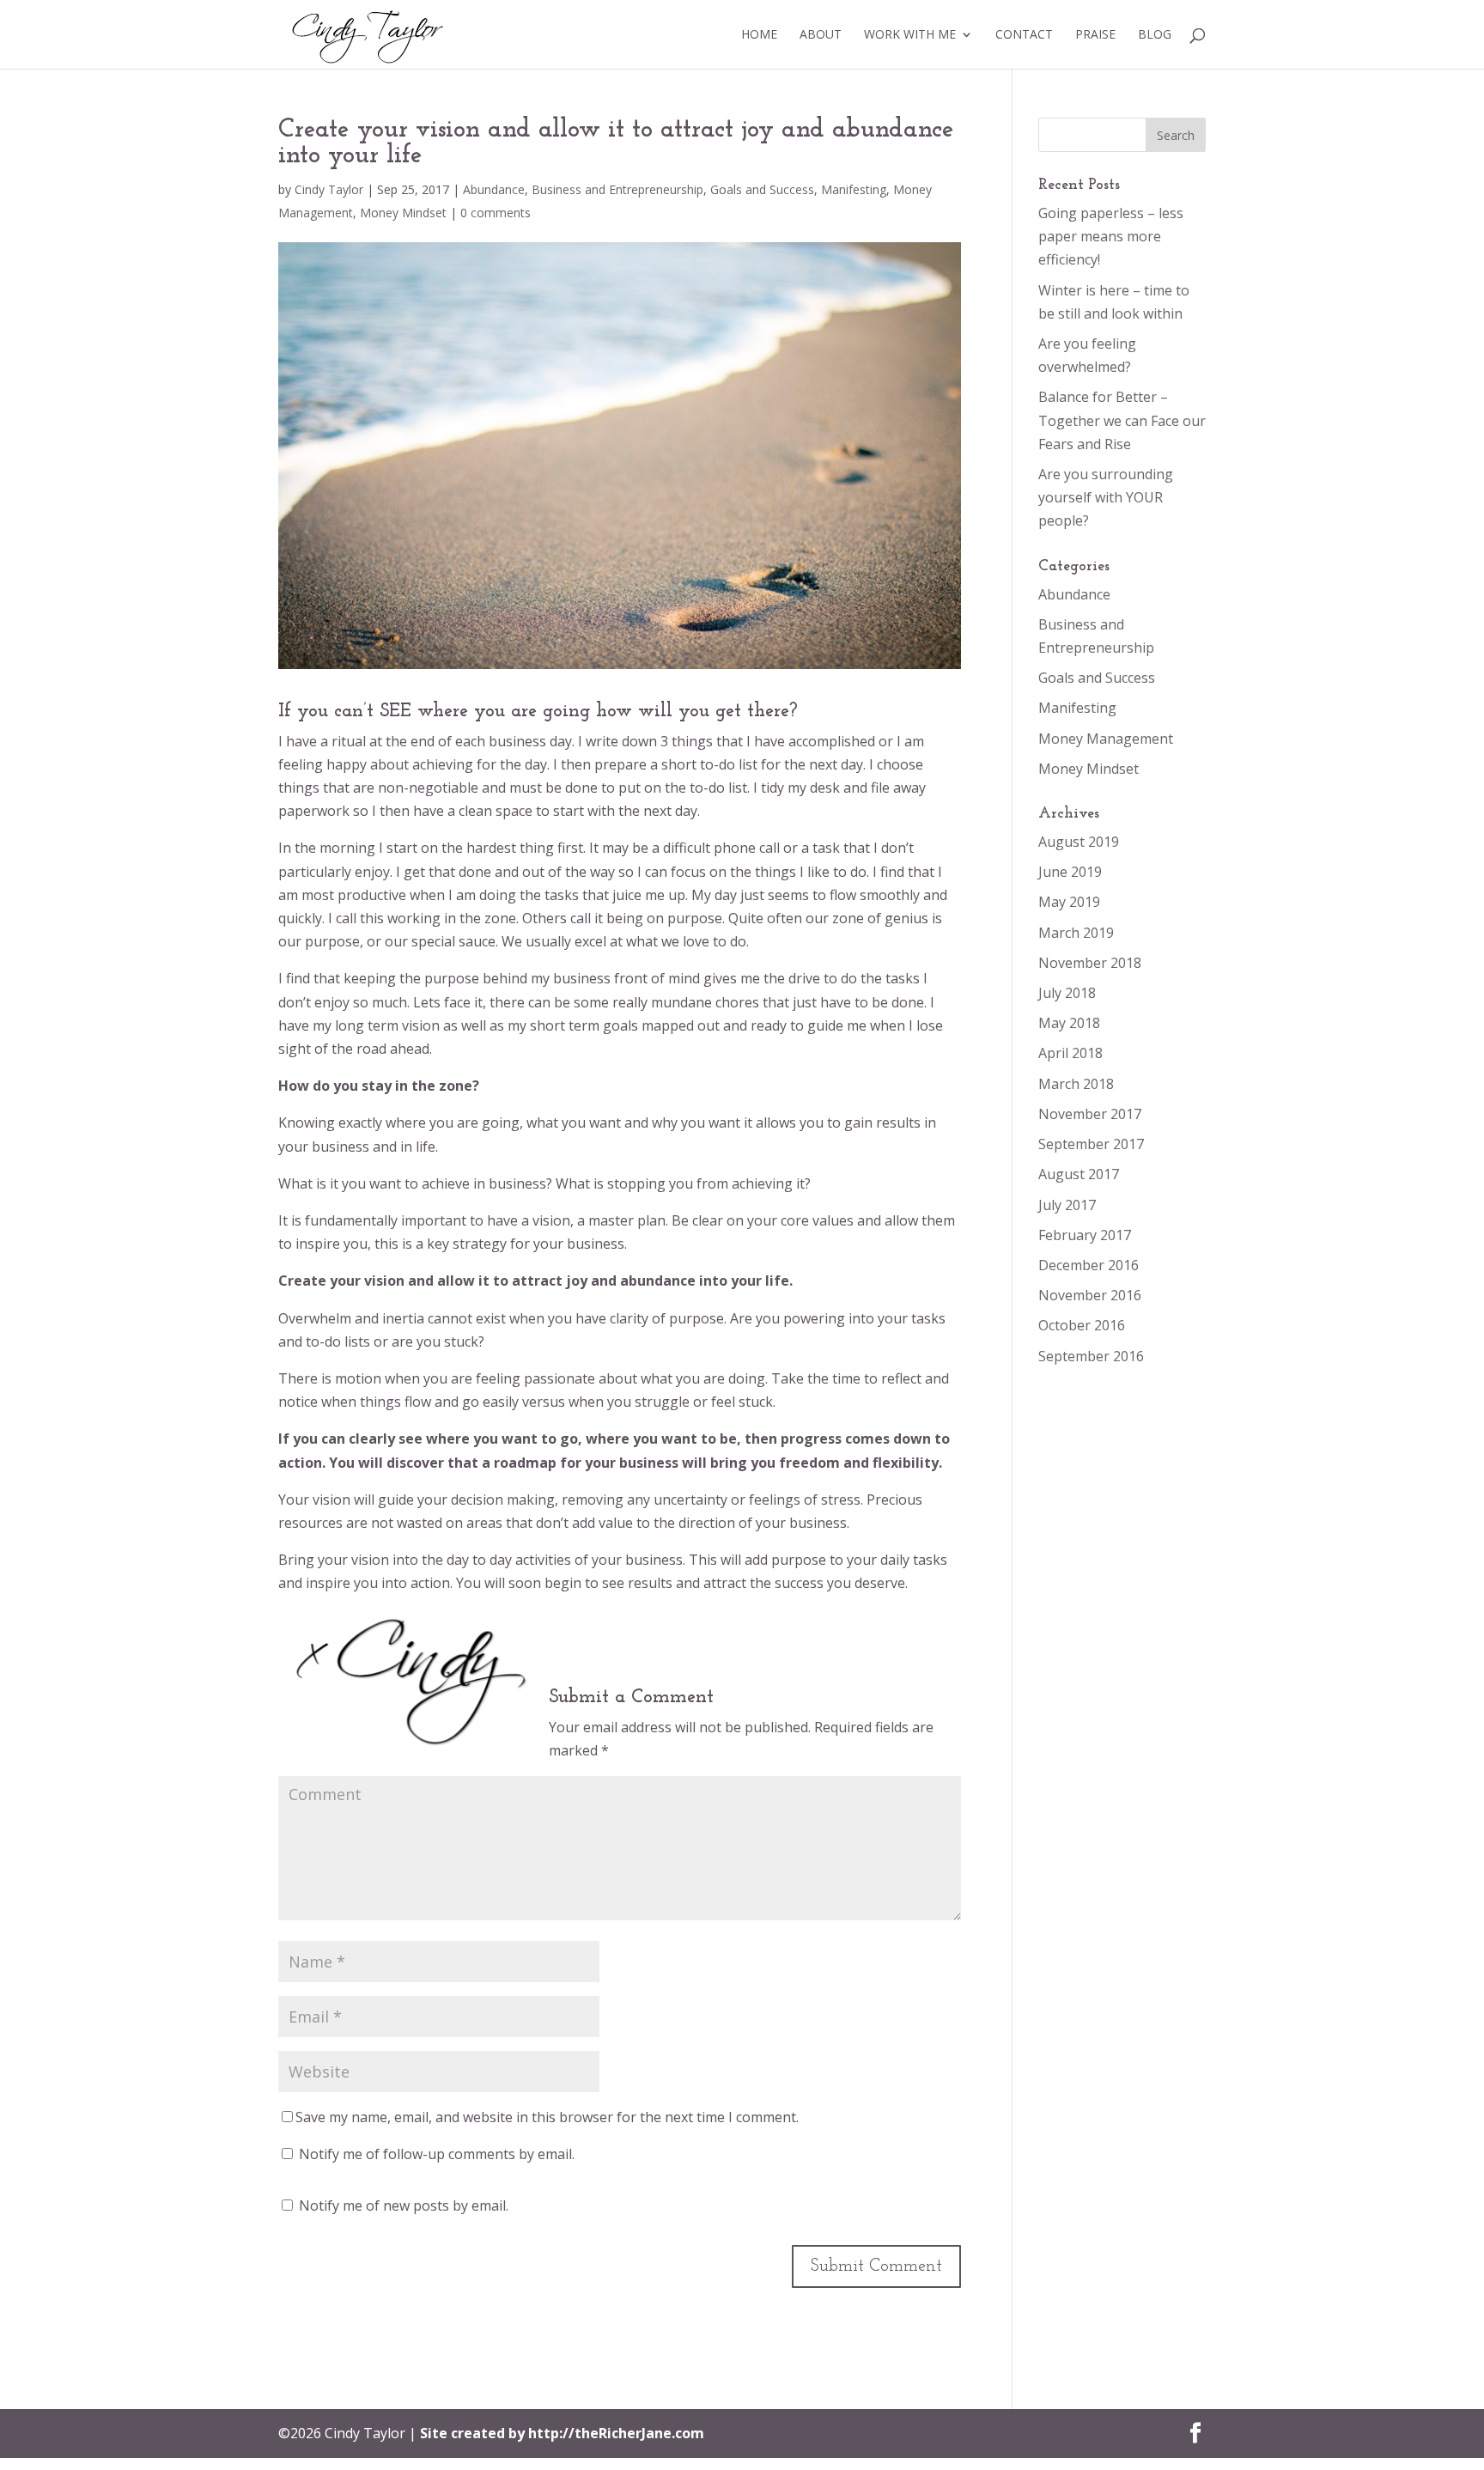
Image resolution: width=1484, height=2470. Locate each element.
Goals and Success (762, 189)
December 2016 (1089, 1265)
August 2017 (1079, 1174)
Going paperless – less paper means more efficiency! (1111, 236)
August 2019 (1079, 842)
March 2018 (1076, 1084)
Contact (1024, 35)
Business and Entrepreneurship (617, 189)
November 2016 (1090, 1295)
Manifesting (854, 189)
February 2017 (1085, 1235)
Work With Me (910, 35)
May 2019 (1069, 902)
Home (759, 35)
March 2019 (1076, 933)
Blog (1155, 35)
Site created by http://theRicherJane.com (562, 2433)
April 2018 (1070, 1053)
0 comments (496, 213)
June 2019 (1070, 872)
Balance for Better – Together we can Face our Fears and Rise (1122, 420)
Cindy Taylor (329, 189)
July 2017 (1067, 1205)
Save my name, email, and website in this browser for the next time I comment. (547, 2117)
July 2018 (1067, 993)
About (821, 35)
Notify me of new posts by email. (404, 2205)
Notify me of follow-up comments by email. (437, 2154)
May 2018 (1069, 1023)
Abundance (494, 189)
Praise (1095, 35)
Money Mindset (403, 213)
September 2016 (1091, 1356)
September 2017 (1091, 1144)
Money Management (1106, 739)
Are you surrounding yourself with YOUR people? (1106, 497)
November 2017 (1090, 1114)
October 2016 (1082, 1325)
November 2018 (1090, 963)
